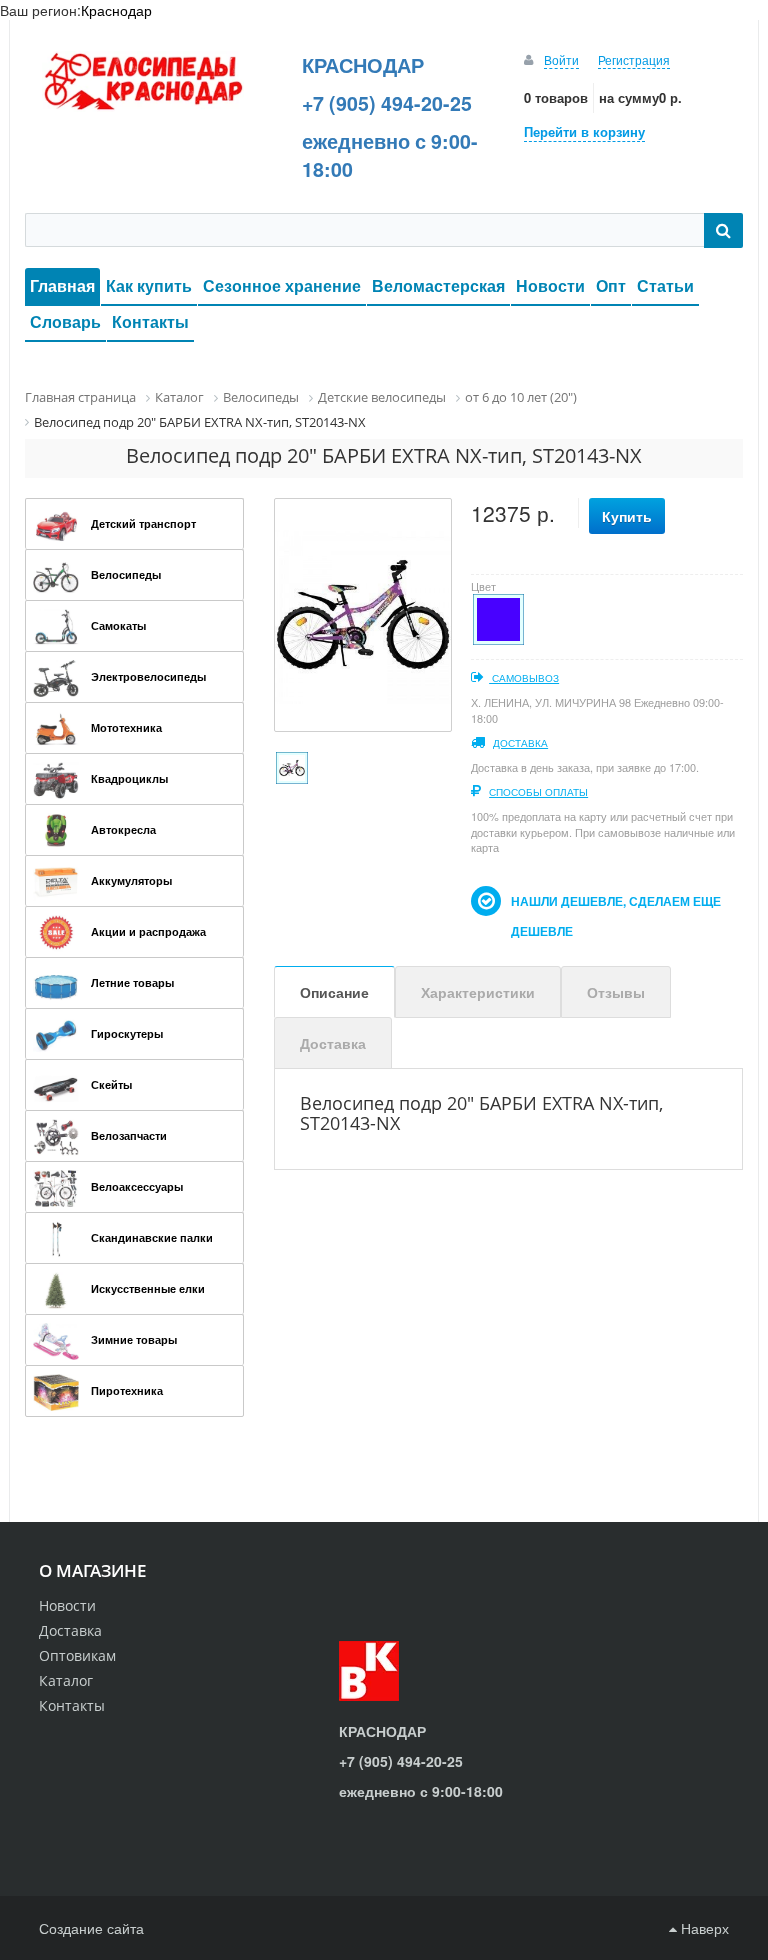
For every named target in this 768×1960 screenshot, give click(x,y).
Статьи (665, 285)
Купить (627, 516)
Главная (62, 285)
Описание (334, 992)
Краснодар (116, 10)
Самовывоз (524, 678)
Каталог (66, 1680)
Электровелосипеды (148, 676)
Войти (561, 59)
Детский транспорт (143, 523)
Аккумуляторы (131, 880)
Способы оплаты (538, 792)
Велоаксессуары (137, 1186)
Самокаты (118, 625)
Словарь (65, 321)
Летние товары (132, 982)
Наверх (703, 1928)
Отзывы (616, 992)
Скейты (111, 1084)
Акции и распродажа (148, 931)
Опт (611, 285)
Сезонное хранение (282, 285)
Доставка (520, 743)
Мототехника (126, 727)
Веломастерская (438, 285)
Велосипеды (126, 574)
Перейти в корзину (584, 131)
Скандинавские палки (152, 1237)
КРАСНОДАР (363, 65)
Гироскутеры (127, 1033)
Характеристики (478, 992)
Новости (550, 285)
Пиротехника (127, 1390)
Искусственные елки (148, 1288)
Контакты (150, 321)
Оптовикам (77, 1655)
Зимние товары (134, 1339)
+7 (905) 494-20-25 (387, 103)
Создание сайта (91, 1928)
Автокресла (123, 829)
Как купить (149, 285)
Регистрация (634, 59)
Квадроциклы (129, 778)
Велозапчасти (129, 1135)
